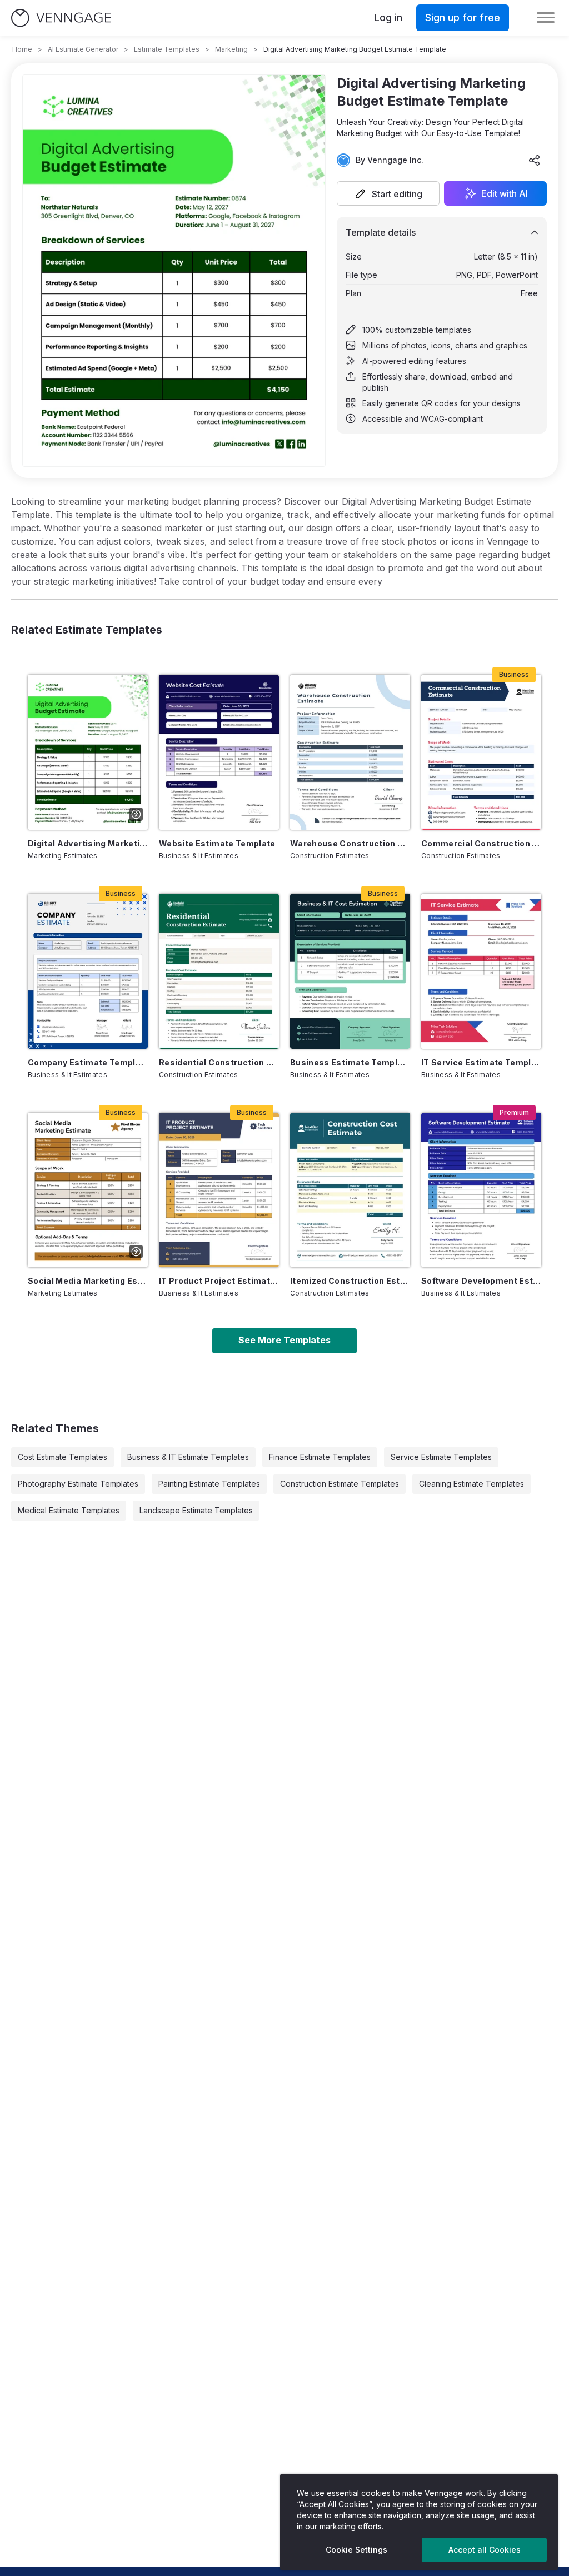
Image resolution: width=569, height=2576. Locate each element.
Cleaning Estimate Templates (471, 1484)
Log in (388, 18)
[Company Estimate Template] (88, 971)
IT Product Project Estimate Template (219, 1281)
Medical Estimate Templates (69, 1510)
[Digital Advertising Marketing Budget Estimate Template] (88, 752)
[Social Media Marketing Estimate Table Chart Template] (88, 1190)
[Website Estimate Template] (219, 752)
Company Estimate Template (88, 1062)
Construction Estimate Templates (340, 1484)
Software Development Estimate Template (481, 1281)
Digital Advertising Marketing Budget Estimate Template (88, 843)
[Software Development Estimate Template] (481, 1190)
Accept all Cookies (485, 2550)
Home (22, 49)
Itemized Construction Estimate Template (350, 1281)
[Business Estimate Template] (350, 971)
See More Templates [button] (284, 1340)
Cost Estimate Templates (63, 1457)
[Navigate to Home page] (61, 18)
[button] (388, 193)
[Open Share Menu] (535, 160)
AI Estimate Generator (83, 49)
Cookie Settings (356, 2550)
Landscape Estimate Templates (196, 1510)
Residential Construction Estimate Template (219, 1062)
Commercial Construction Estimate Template (481, 843)
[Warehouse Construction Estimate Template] (350, 752)
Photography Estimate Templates (78, 1484)
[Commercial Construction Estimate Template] (481, 752)
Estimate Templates (167, 49)
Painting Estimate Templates (209, 1484)
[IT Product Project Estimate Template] (219, 1190)
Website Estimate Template (217, 843)
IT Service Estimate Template (481, 1062)
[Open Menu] (546, 18)
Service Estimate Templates (441, 1457)
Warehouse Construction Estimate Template (350, 843)
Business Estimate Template (350, 1062)
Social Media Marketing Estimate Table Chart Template (88, 1281)
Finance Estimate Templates (320, 1457)
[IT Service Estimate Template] (481, 971)
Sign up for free (463, 18)
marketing (231, 49)
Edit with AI (505, 193)
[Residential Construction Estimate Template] (219, 971)
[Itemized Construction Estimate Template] (350, 1190)
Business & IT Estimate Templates (188, 1457)
